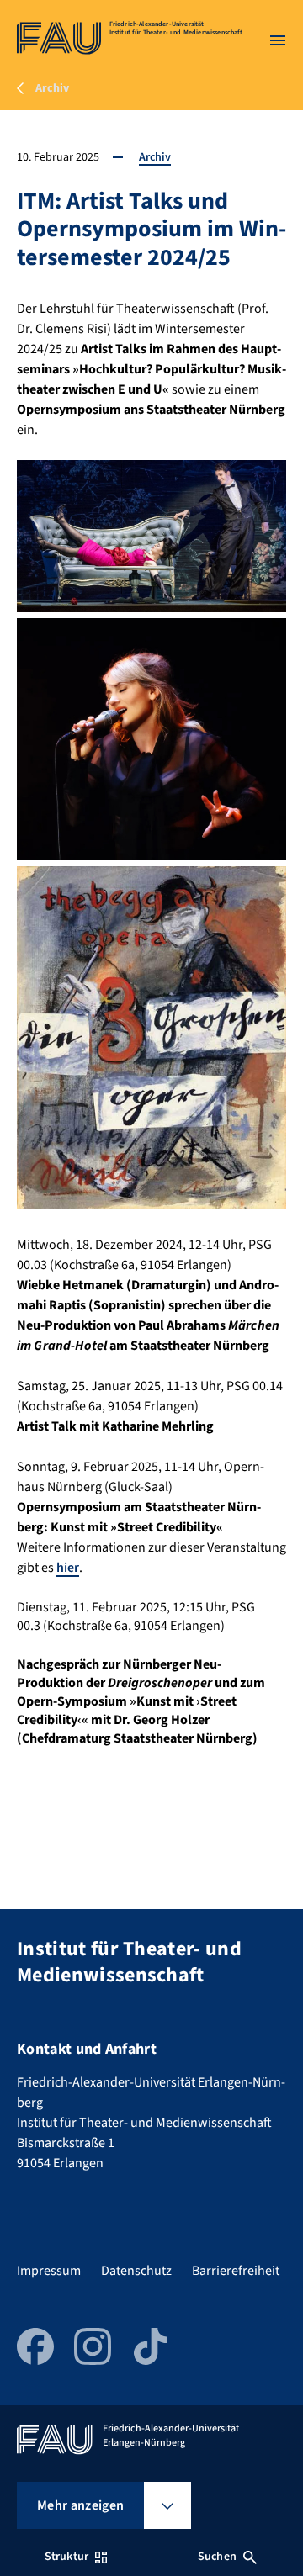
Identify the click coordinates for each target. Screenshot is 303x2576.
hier (68, 1568)
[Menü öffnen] (278, 40)
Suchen (217, 2557)
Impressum (49, 2271)
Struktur (66, 2557)
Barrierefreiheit (236, 2271)
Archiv (155, 157)
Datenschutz (136, 2271)
